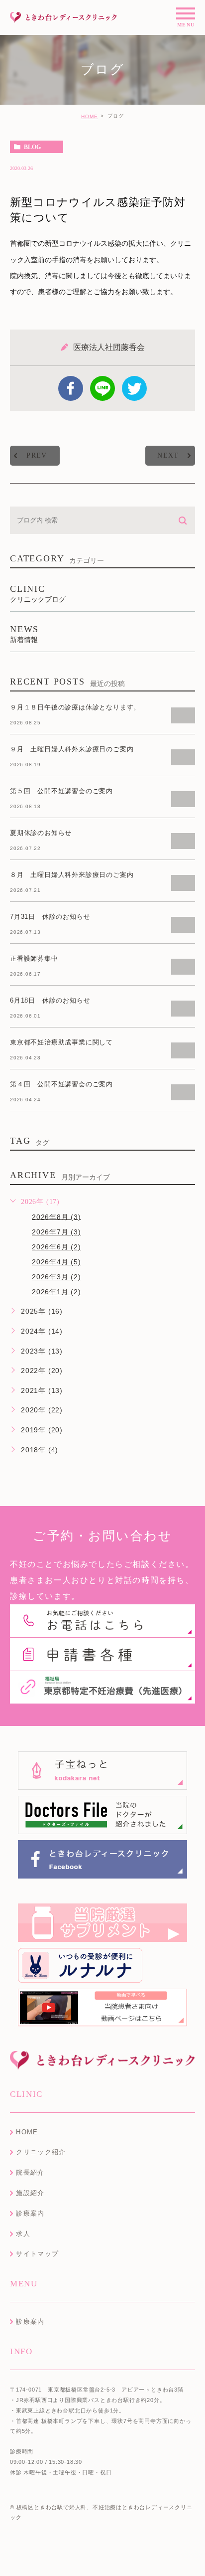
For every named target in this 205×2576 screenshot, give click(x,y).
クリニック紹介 (41, 2152)
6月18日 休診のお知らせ (50, 1000)
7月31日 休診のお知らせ (50, 917)
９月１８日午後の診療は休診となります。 (75, 707)
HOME (90, 116)
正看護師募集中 (34, 958)
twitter (134, 388)
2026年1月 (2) (56, 1292)
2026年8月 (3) (56, 1216)
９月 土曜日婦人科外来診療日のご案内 (72, 749)
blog (32, 147)
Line (102, 388)
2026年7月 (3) (56, 1232)
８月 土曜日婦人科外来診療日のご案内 (72, 875)
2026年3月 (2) (56, 1277)
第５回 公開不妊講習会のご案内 (61, 791)
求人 (23, 2234)
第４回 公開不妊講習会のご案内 (61, 1084)
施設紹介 (30, 2193)
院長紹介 (30, 2172)
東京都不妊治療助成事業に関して (61, 1042)
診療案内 (30, 2213)
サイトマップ (37, 2254)
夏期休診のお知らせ (41, 833)
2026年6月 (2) (56, 1247)
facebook (71, 388)
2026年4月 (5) (56, 1262)
